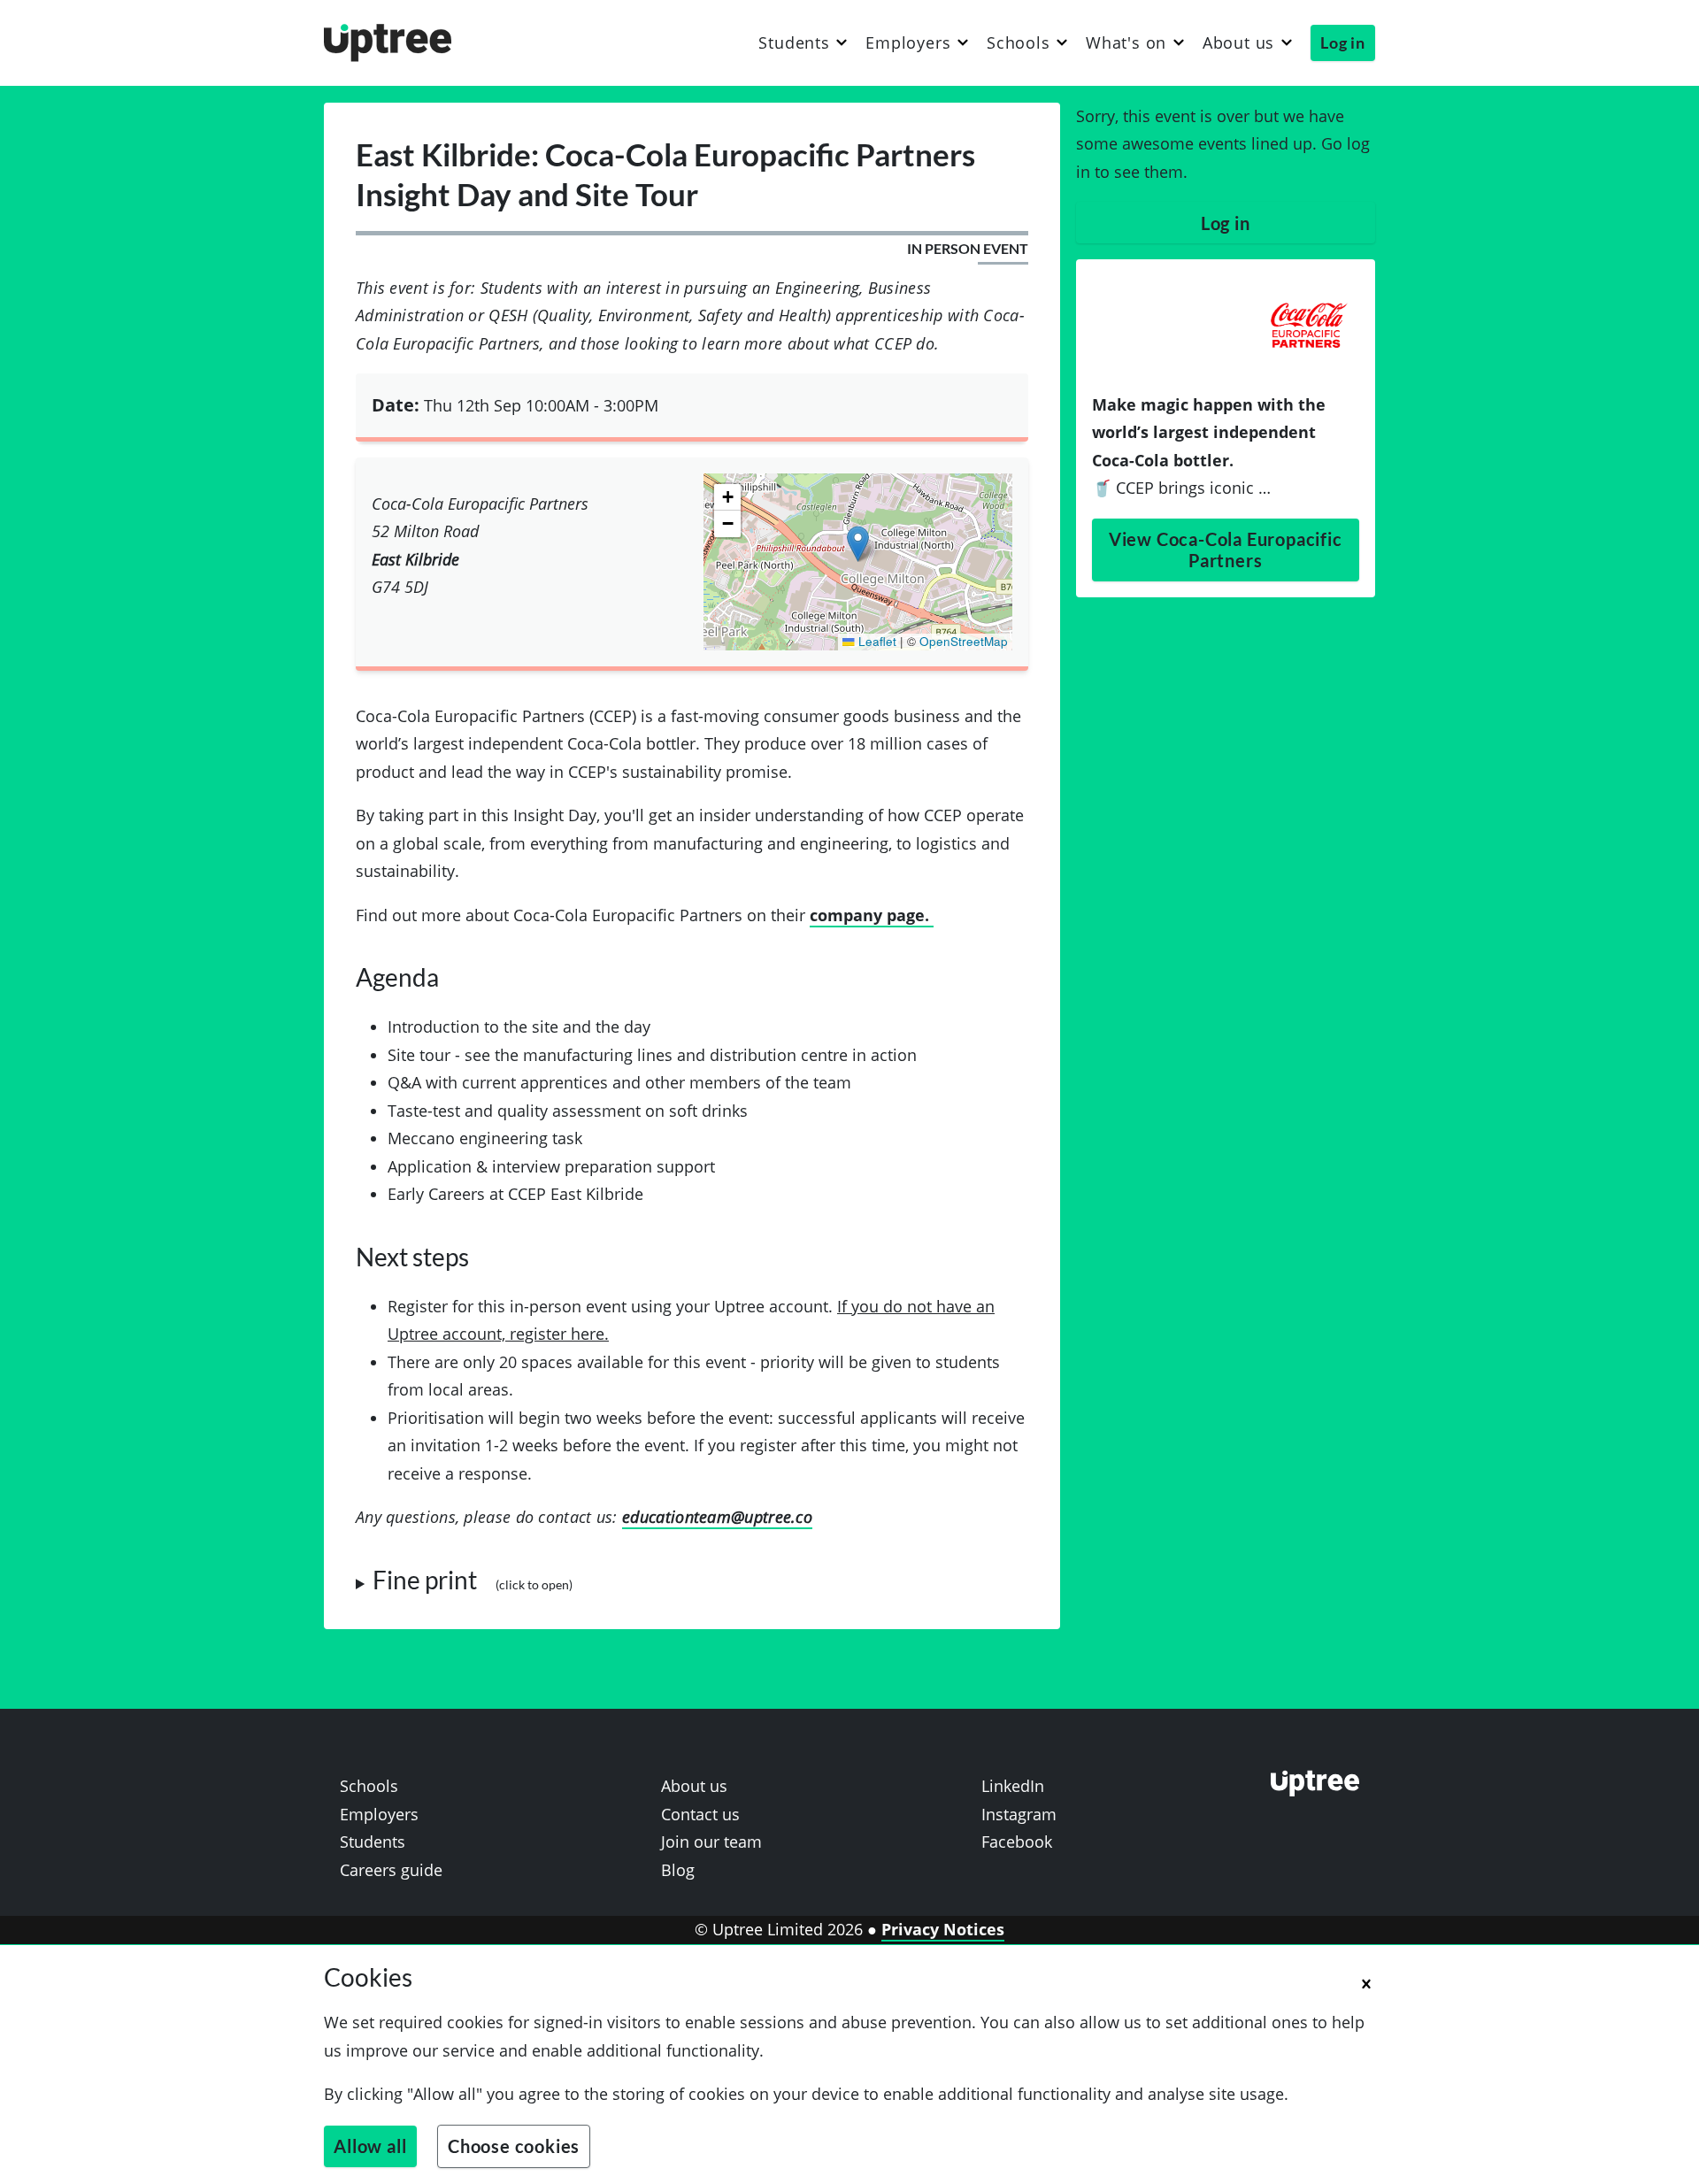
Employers (908, 43)
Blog (678, 1870)
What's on (1126, 43)
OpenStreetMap (964, 641)
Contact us (700, 1814)
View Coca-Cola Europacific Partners (1226, 550)
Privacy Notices (943, 1929)
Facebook (1017, 1842)
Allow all (370, 2146)
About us (1238, 43)
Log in (1343, 42)
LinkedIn (1013, 1786)
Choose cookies (514, 2146)
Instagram (1019, 1814)
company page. (872, 915)
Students (794, 43)
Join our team (711, 1842)
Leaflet (876, 641)
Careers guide (391, 1870)
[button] (858, 544)
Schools (1019, 43)
